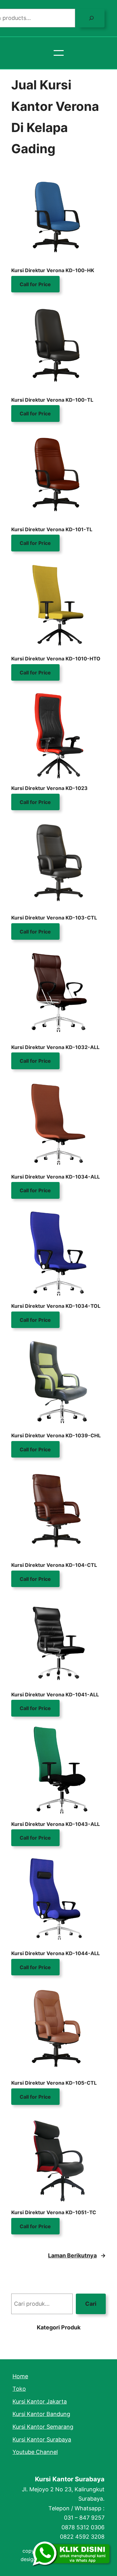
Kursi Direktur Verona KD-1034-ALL (56, 1177)
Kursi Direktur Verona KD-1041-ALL (55, 1694)
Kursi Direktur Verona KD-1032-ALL (55, 1047)
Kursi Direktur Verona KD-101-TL (52, 529)
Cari (91, 2304)
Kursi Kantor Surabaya (70, 2479)
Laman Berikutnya (77, 2255)
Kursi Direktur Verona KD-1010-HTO (56, 659)
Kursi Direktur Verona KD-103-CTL (54, 918)
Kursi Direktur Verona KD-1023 (49, 788)
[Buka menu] (59, 53)
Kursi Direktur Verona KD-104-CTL (54, 1565)
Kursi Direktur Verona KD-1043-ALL (56, 1824)
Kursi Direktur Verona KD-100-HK (53, 270)
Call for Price (35, 284)
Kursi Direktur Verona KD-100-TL (52, 400)
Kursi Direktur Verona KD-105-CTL (54, 2083)
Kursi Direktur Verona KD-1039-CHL (56, 1435)
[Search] (91, 18)
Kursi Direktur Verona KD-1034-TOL (56, 1306)
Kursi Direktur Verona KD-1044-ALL (56, 1953)
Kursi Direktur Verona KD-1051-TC (54, 2212)
